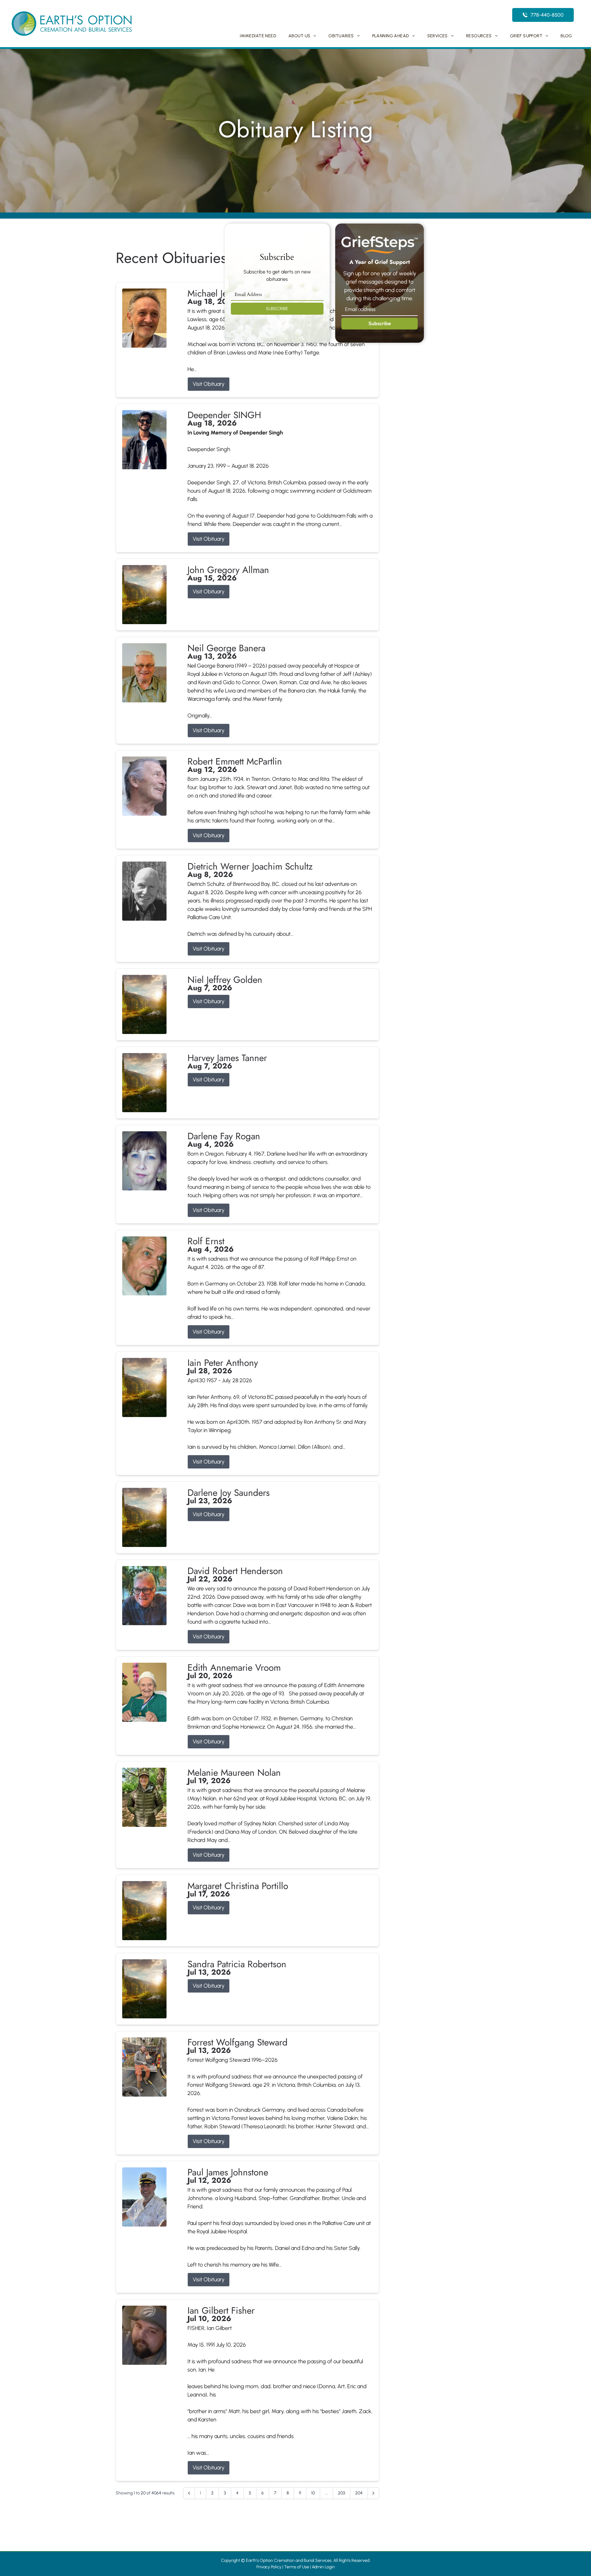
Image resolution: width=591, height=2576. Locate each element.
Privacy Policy (269, 2567)
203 (342, 2493)
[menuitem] (258, 36)
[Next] (373, 2493)
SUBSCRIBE (277, 309)
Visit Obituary (209, 384)
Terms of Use (297, 2567)
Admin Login (323, 2567)
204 (359, 2493)
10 (313, 2493)
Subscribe (380, 323)
